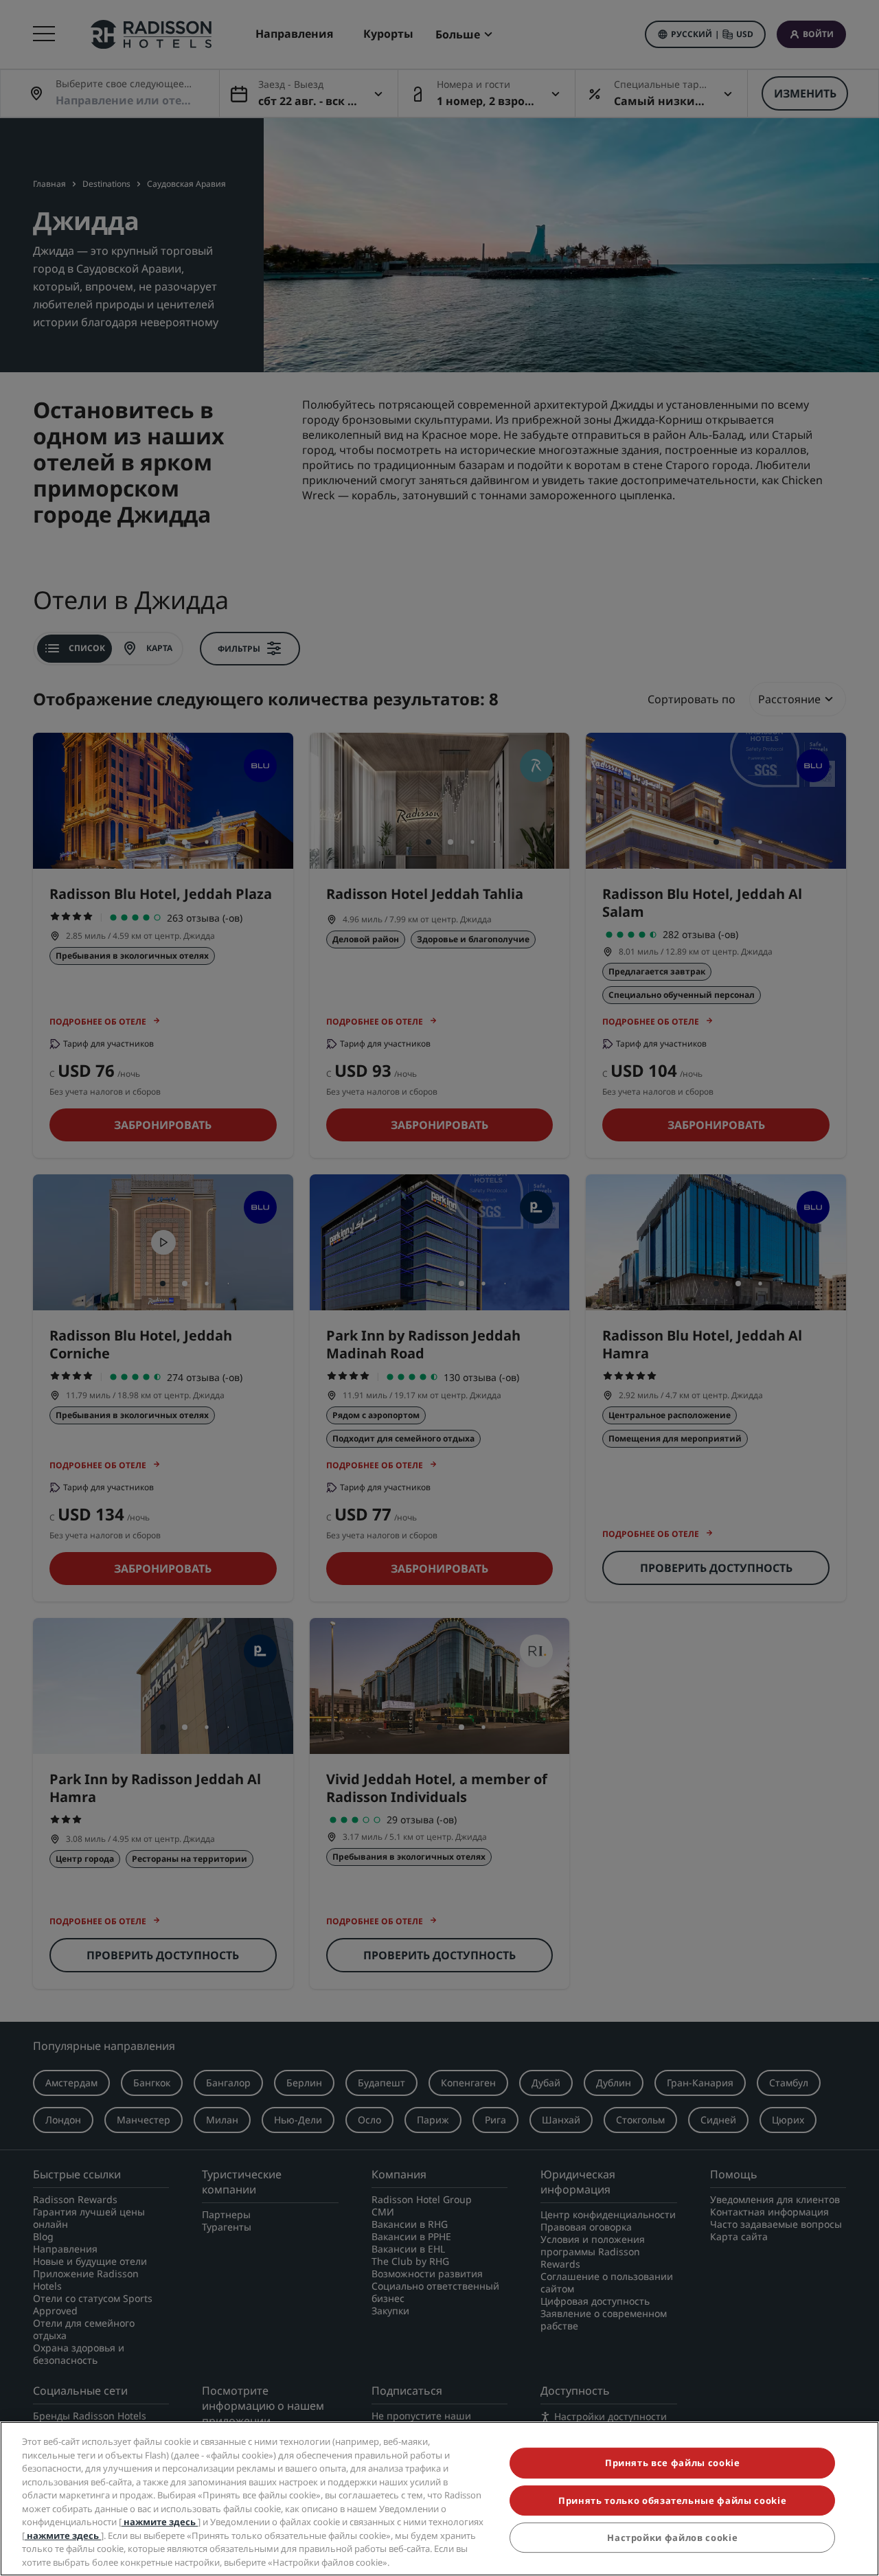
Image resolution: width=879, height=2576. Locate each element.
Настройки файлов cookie (672, 2538)
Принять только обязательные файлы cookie (672, 2500)
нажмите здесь (160, 2522)
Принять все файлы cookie (673, 2463)
